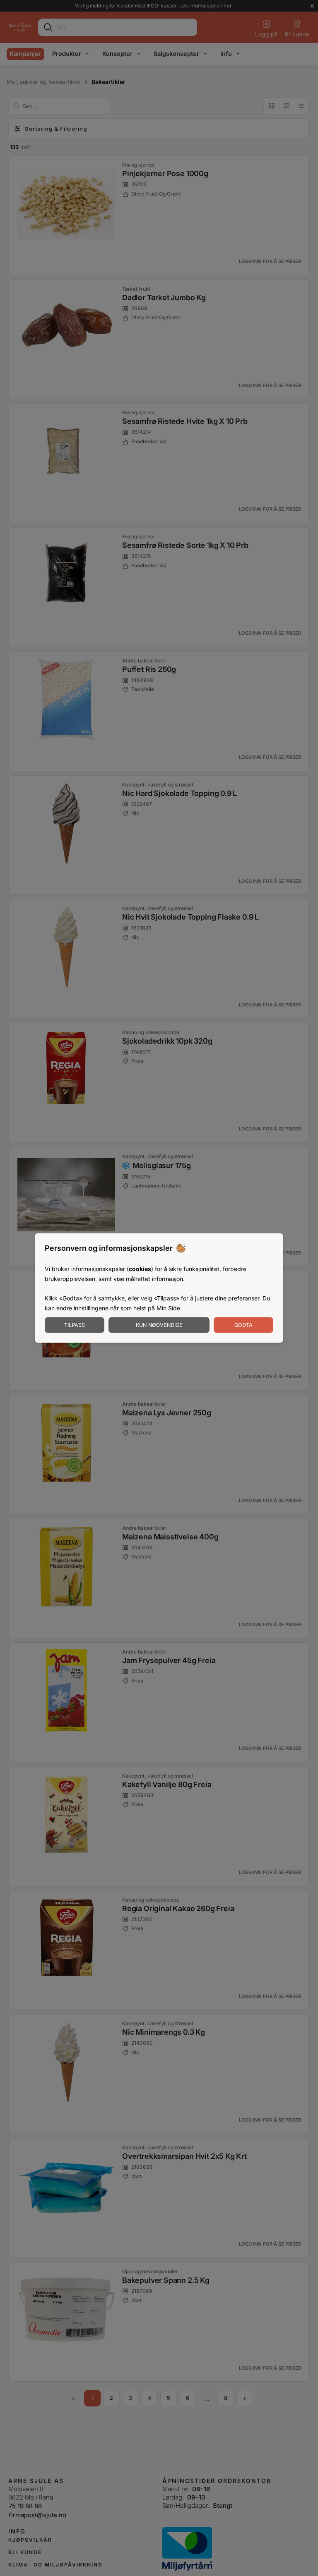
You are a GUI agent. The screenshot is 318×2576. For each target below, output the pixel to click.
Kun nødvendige (159, 1325)
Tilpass (75, 1325)
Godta (243, 1325)
